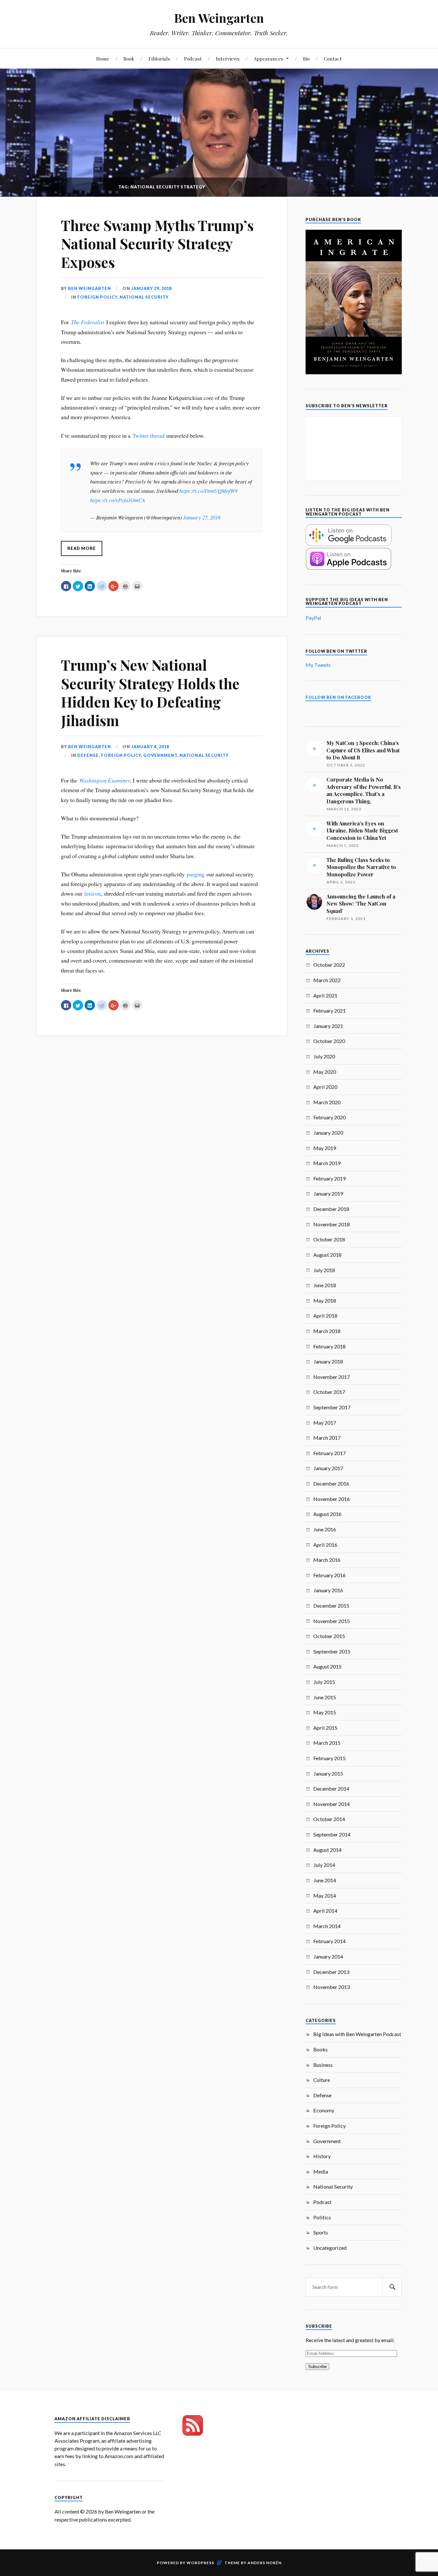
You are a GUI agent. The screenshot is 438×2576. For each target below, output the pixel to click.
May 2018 (325, 1300)
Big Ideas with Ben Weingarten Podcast (357, 2034)
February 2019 (329, 1178)
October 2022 (329, 965)
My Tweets (318, 665)
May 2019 (325, 1148)
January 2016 (328, 1590)
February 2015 (329, 1758)
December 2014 (331, 1789)
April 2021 (325, 995)
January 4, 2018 (150, 747)
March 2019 (327, 1163)
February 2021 (329, 1011)
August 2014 (327, 1850)
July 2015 (324, 1682)
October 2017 (329, 1392)
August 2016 (327, 1514)
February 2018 (329, 1346)
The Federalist (88, 322)
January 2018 (328, 1361)
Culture (322, 2080)
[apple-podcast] (349, 568)
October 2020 (329, 1041)
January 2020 (328, 1133)
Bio (306, 58)
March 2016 (327, 1560)
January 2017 (328, 1468)
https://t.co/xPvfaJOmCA (118, 500)
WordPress (200, 2563)
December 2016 (331, 1483)
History (322, 2156)
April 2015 (325, 1728)
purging (196, 874)
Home (103, 58)
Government (160, 755)
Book (129, 58)
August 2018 (327, 1255)
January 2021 (328, 1026)
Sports (321, 2232)
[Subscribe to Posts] (193, 2434)
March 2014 (327, 1926)
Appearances (268, 58)
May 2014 (325, 1896)
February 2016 (329, 1575)
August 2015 (327, 1666)
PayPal (313, 618)
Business (323, 2065)
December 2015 (331, 1606)
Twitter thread (148, 435)
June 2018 (325, 1285)
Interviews (228, 58)
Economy (324, 2110)
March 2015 (327, 1743)
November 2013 (332, 1987)
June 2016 (325, 1529)
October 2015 (329, 1636)
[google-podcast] (349, 544)
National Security (144, 297)
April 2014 (325, 1911)
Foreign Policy (97, 297)
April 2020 (325, 1087)
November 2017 (332, 1377)
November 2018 (332, 1224)
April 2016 (325, 1545)
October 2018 (329, 1239)
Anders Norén (265, 2563)
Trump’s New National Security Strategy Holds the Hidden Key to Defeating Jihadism (150, 692)
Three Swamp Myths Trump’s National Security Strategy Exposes (157, 244)
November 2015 (332, 1621)
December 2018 (331, 1209)
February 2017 (329, 1453)
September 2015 (332, 1651)
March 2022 (327, 980)
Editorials (159, 58)
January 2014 (328, 1956)
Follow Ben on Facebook (338, 697)
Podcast (193, 58)
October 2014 (329, 1819)
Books (320, 2049)
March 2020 (327, 1102)
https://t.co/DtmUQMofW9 (208, 491)
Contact (333, 58)
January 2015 (328, 1773)
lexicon (93, 893)
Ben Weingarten (219, 18)
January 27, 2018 (202, 517)
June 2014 (325, 1880)
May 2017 (325, 1423)
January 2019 (328, 1193)
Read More (82, 548)
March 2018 (327, 1331)
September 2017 (332, 1407)
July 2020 (324, 1056)
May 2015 (325, 1712)
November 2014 (332, 1804)
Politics (322, 2217)
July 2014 (324, 1865)
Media (321, 2171)
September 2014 (332, 1834)
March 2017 (327, 1438)
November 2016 (332, 1499)
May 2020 (325, 1072)
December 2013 (331, 1972)
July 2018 (324, 1270)
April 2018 (325, 1316)
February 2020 (329, 1117)
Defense (88, 755)
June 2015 (325, 1697)
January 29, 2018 (151, 288)
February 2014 (329, 1941)
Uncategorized (330, 2248)
